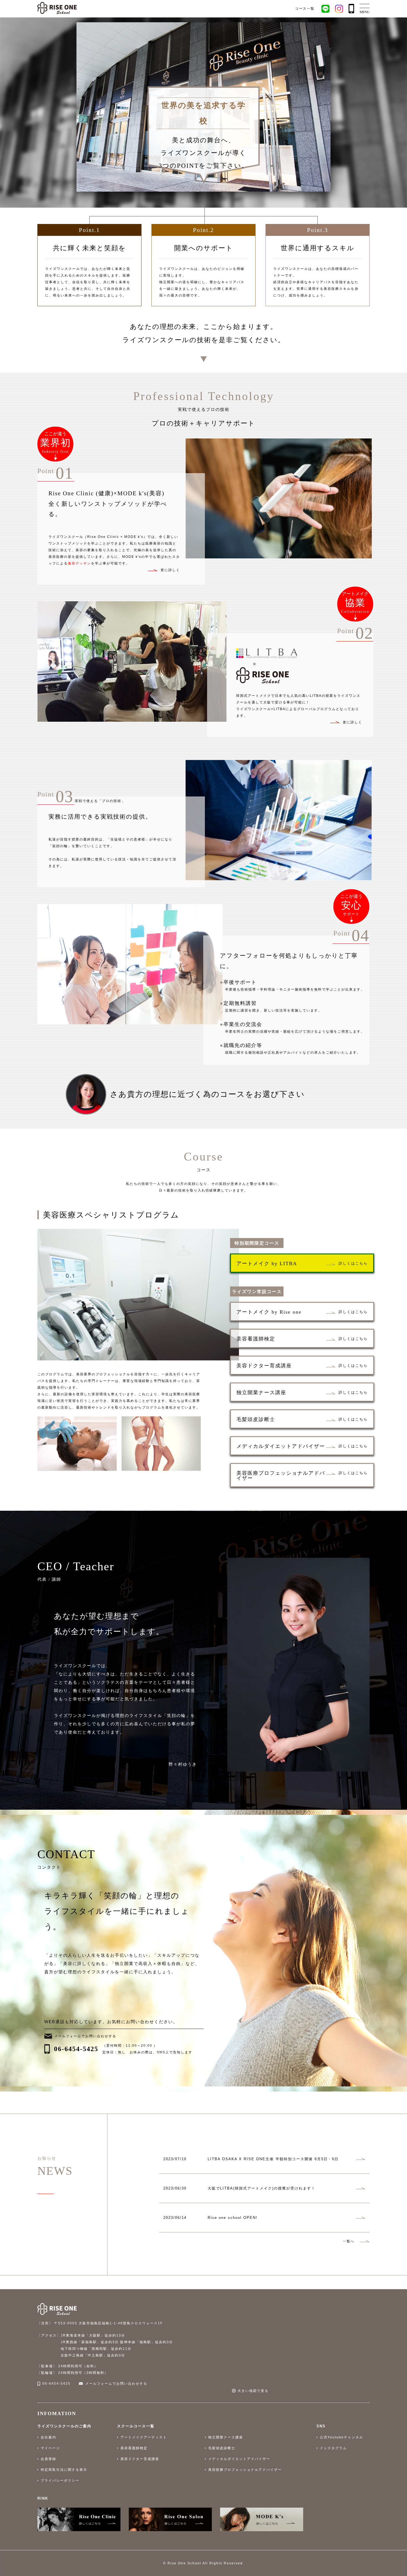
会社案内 (48, 2437)
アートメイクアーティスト (144, 2437)
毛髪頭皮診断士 (222, 2448)
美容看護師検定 (134, 2448)
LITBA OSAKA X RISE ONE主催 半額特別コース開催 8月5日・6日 (273, 2159)
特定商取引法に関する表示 (64, 2470)
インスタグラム (333, 2448)
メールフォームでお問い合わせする (85, 2036)
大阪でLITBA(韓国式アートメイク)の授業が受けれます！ (262, 2188)
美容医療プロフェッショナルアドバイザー (245, 2470)
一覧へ (349, 2241)
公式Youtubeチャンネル (342, 2437)
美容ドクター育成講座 (140, 2459)
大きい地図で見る (253, 2391)
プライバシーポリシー (60, 2480)
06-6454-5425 (76, 2049)
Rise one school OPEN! (233, 2218)
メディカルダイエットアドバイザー (239, 2459)
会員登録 (48, 2459)
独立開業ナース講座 (226, 2437)
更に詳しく (352, 722)
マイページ (50, 2448)
